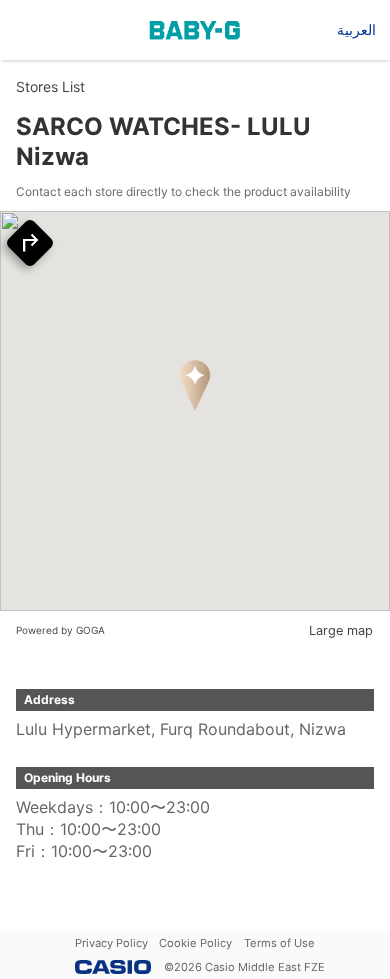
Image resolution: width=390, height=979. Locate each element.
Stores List (50, 86)
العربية (356, 29)
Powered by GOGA (60, 630)
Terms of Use (279, 943)
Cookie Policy (195, 943)
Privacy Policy (111, 943)
